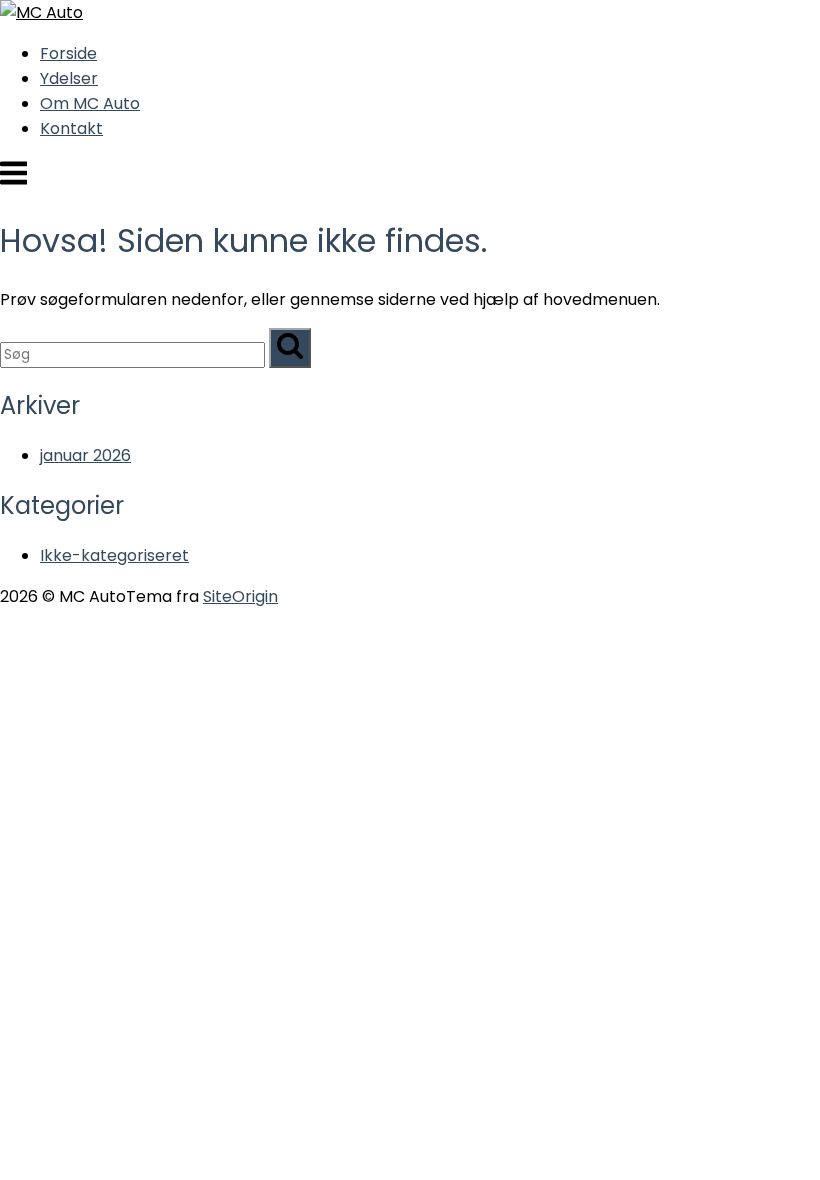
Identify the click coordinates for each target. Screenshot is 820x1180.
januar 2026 (85, 455)
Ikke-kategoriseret (114, 555)
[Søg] (290, 348)
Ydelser (69, 78)
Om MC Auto (90, 103)
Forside (68, 53)
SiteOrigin (240, 596)
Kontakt (71, 128)
